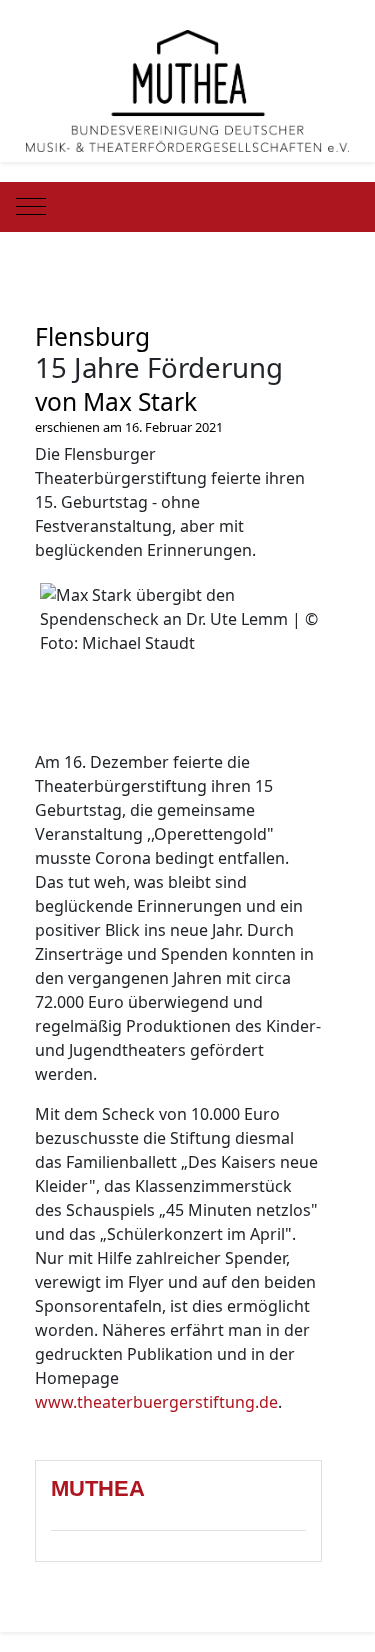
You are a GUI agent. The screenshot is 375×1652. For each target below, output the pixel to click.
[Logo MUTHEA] (188, 89)
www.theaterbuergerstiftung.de (156, 1402)
